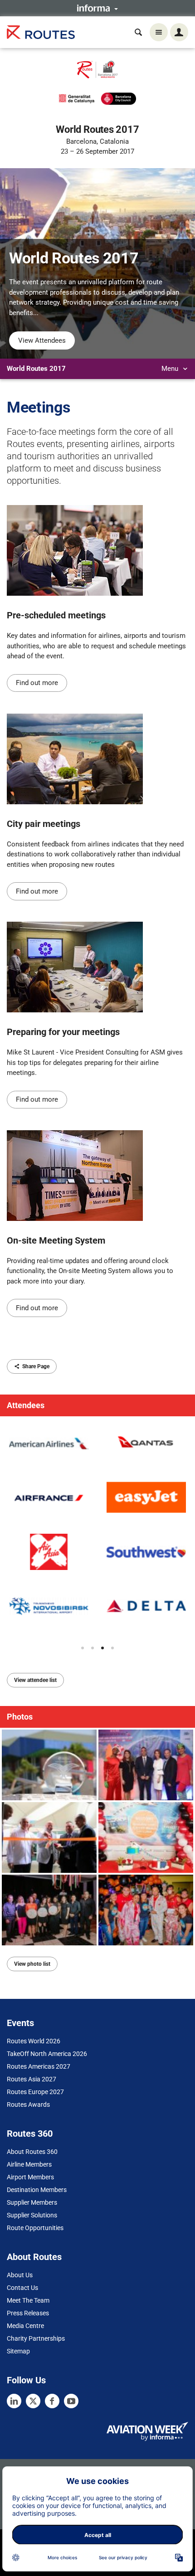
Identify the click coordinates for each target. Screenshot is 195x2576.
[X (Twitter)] (33, 2401)
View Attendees (42, 340)
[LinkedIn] (14, 2401)
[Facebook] (52, 2401)
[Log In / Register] (179, 32)
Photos (20, 1717)
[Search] (138, 32)
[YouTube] (71, 2401)
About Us (20, 2275)
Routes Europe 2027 (35, 2092)
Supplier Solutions (32, 2215)
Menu (171, 369)
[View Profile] (49, 1444)
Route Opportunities (35, 2228)
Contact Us (22, 2288)
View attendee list (35, 1680)
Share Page (36, 1366)
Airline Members (29, 2164)
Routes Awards (28, 2105)
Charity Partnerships (36, 2338)
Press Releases (28, 2313)
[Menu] (159, 32)
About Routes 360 (32, 2152)
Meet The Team (28, 2300)
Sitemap (18, 2351)
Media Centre (25, 2326)
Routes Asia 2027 (32, 2079)
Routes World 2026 (34, 2041)
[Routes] (41, 32)
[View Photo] (49, 1765)
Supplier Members (32, 2202)
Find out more (37, 683)
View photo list (32, 1964)
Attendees (26, 1405)
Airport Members (30, 2177)
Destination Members (37, 2190)
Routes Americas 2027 (39, 2066)
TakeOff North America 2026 (47, 2054)
